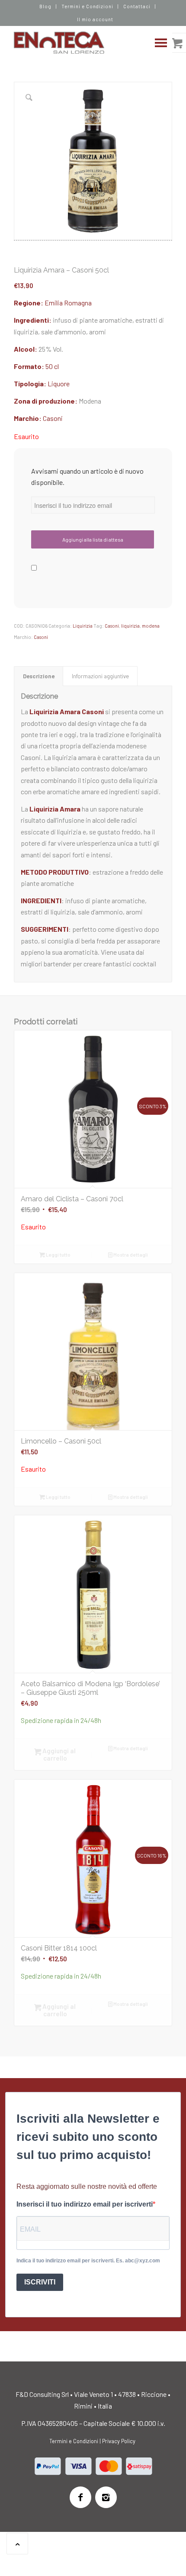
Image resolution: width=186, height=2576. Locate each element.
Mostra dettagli (130, 1255)
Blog (45, 6)
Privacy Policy (119, 2441)
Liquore (59, 383)
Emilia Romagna (68, 303)
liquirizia (130, 626)
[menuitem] (46, 6)
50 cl (52, 366)
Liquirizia (83, 626)
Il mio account (95, 19)
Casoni (53, 418)
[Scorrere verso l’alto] (17, 2544)
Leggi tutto (58, 1255)
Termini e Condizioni (88, 6)
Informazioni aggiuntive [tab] (100, 676)
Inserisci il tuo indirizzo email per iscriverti (85, 2204)
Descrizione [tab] (39, 676)
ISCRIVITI (40, 2282)
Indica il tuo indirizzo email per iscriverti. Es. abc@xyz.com (88, 2261)
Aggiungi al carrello (58, 1754)
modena (151, 626)
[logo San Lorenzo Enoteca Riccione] (77, 43)
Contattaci (137, 6)
